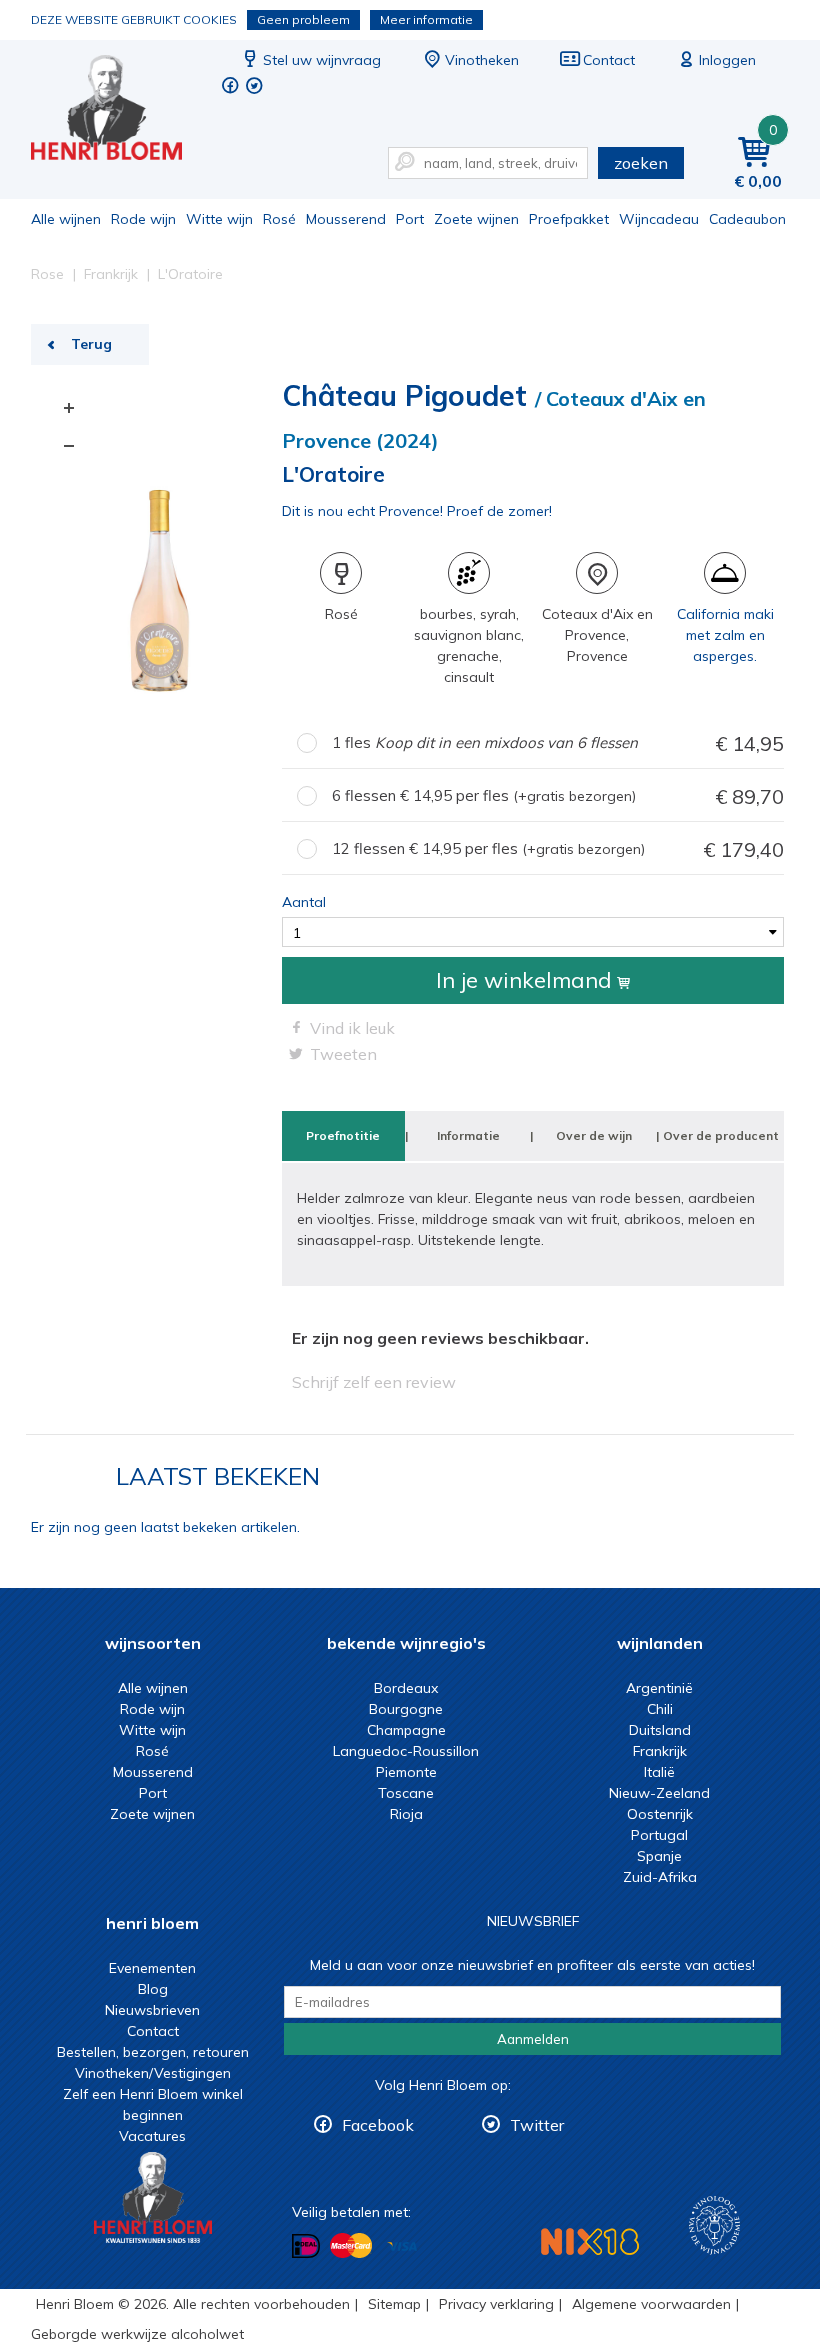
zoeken (641, 163)
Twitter (537, 2125)
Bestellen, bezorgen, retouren (153, 2052)
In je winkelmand (524, 980)
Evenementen (152, 1968)
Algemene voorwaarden (651, 2304)
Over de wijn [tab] (594, 1135)
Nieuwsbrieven (152, 2010)
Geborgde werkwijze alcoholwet (137, 2334)
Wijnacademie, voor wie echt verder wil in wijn (714, 2225)
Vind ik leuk (352, 1028)
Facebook (378, 2125)
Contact (609, 60)
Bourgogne (406, 1709)
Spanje (659, 1856)
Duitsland (660, 1730)
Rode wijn (143, 219)
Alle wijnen (66, 219)
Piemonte (406, 1772)
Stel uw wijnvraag (322, 60)
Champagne (406, 1730)
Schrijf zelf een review (374, 1382)
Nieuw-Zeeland (659, 1793)
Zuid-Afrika (660, 1877)
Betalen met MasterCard (351, 2246)
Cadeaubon (747, 219)
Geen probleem (303, 19)
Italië (659, 1772)
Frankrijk (660, 1751)
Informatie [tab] (468, 1135)
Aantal (304, 902)
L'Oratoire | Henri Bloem (120, 110)
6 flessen (558, 796)
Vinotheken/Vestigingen (153, 2073)
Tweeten (343, 1054)
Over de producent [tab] (721, 1135)
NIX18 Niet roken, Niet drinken (590, 2241)
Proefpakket (569, 219)
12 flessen (558, 849)
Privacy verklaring (496, 2304)
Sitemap (394, 2304)
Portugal (659, 1835)
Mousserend (346, 219)
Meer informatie (426, 19)
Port (410, 219)
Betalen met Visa (402, 2247)
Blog (153, 1989)
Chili (660, 1709)
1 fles (558, 743)
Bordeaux (406, 1688)
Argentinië (659, 1688)
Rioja (406, 1814)
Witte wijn (219, 219)
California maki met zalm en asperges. (725, 635)
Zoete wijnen (476, 219)
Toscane (406, 1793)
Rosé (279, 219)
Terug (91, 344)
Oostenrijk (660, 1814)
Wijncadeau (659, 219)
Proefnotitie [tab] (343, 1135)
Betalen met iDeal (306, 2246)
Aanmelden (533, 2039)
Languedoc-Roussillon (406, 1751)
